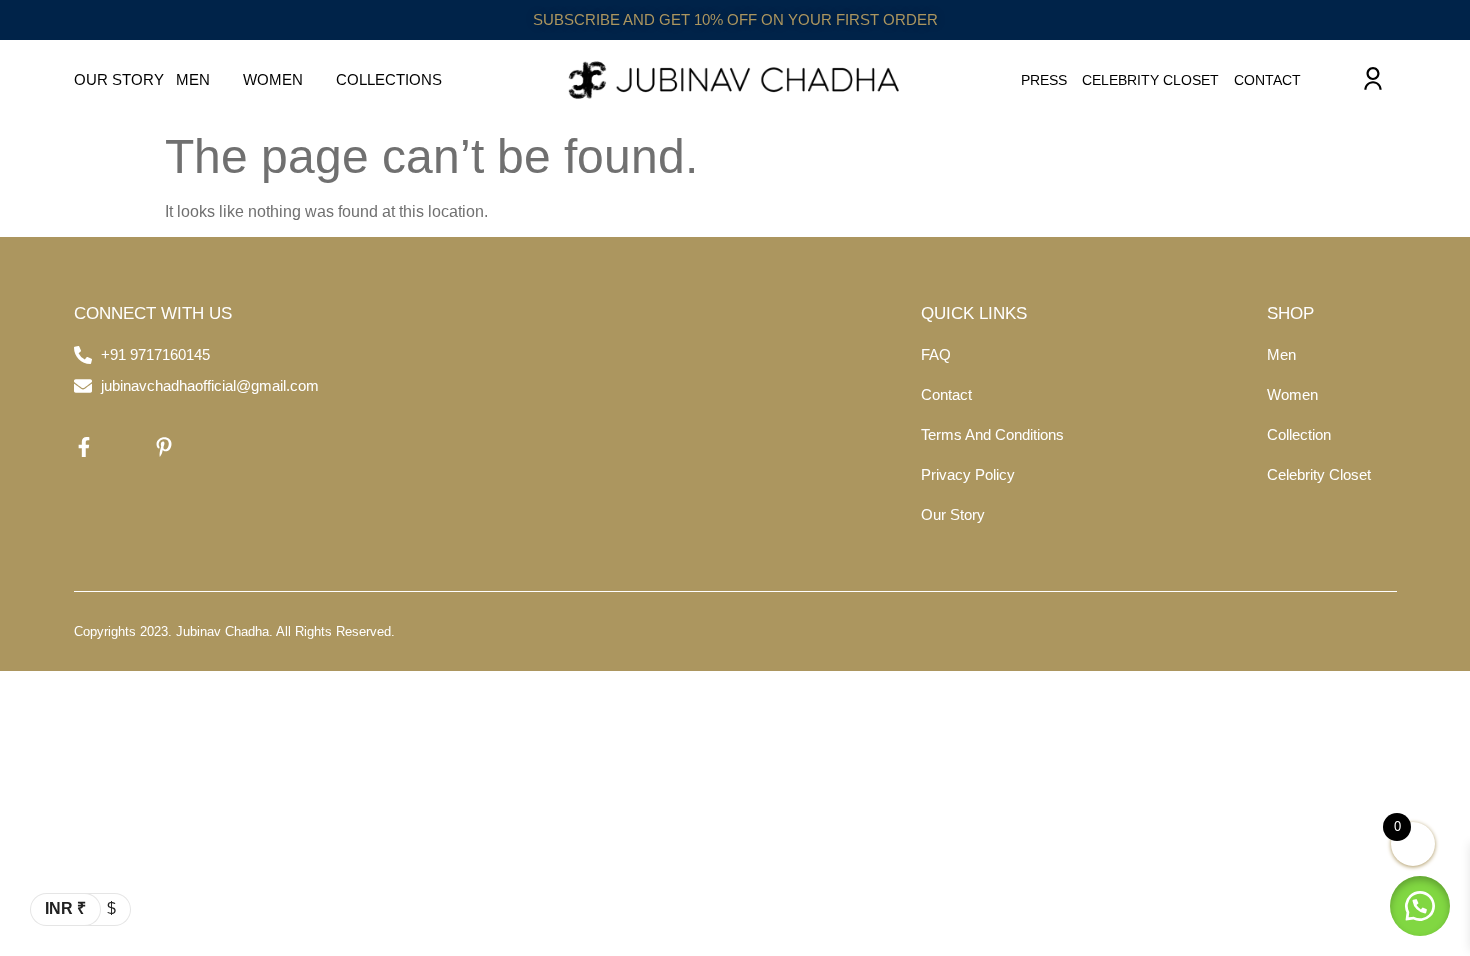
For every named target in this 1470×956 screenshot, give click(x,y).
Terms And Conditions (992, 434)
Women (273, 79)
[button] (1420, 906)
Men (193, 79)
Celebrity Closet (1150, 80)
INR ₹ (65, 908)
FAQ (936, 354)
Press (1044, 80)
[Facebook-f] (84, 447)
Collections (389, 79)
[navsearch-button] (1330, 80)
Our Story (119, 79)
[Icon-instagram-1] (124, 447)
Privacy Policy (968, 474)
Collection (1299, 434)
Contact (1267, 80)
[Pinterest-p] (164, 447)
